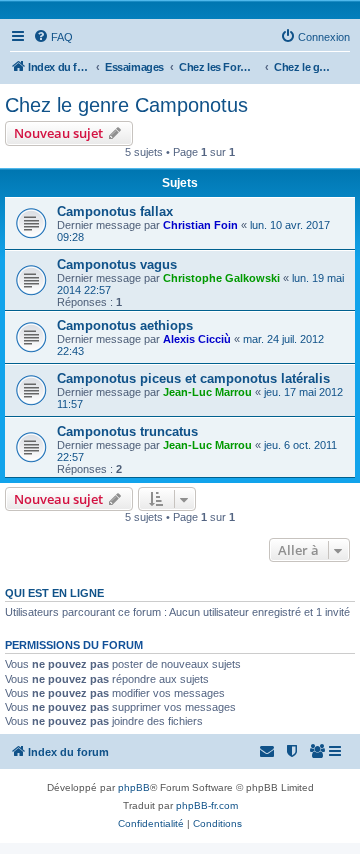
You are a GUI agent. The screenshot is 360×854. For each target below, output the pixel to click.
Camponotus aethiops (125, 325)
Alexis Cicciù (197, 339)
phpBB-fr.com (207, 805)
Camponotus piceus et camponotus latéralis (193, 378)
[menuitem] (53, 37)
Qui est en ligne (54, 593)
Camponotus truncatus (127, 431)
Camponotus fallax (115, 211)
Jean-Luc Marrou (207, 392)
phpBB (134, 787)
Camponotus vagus (117, 264)
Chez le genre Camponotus (126, 105)
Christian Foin (200, 225)
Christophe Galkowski (221, 278)
